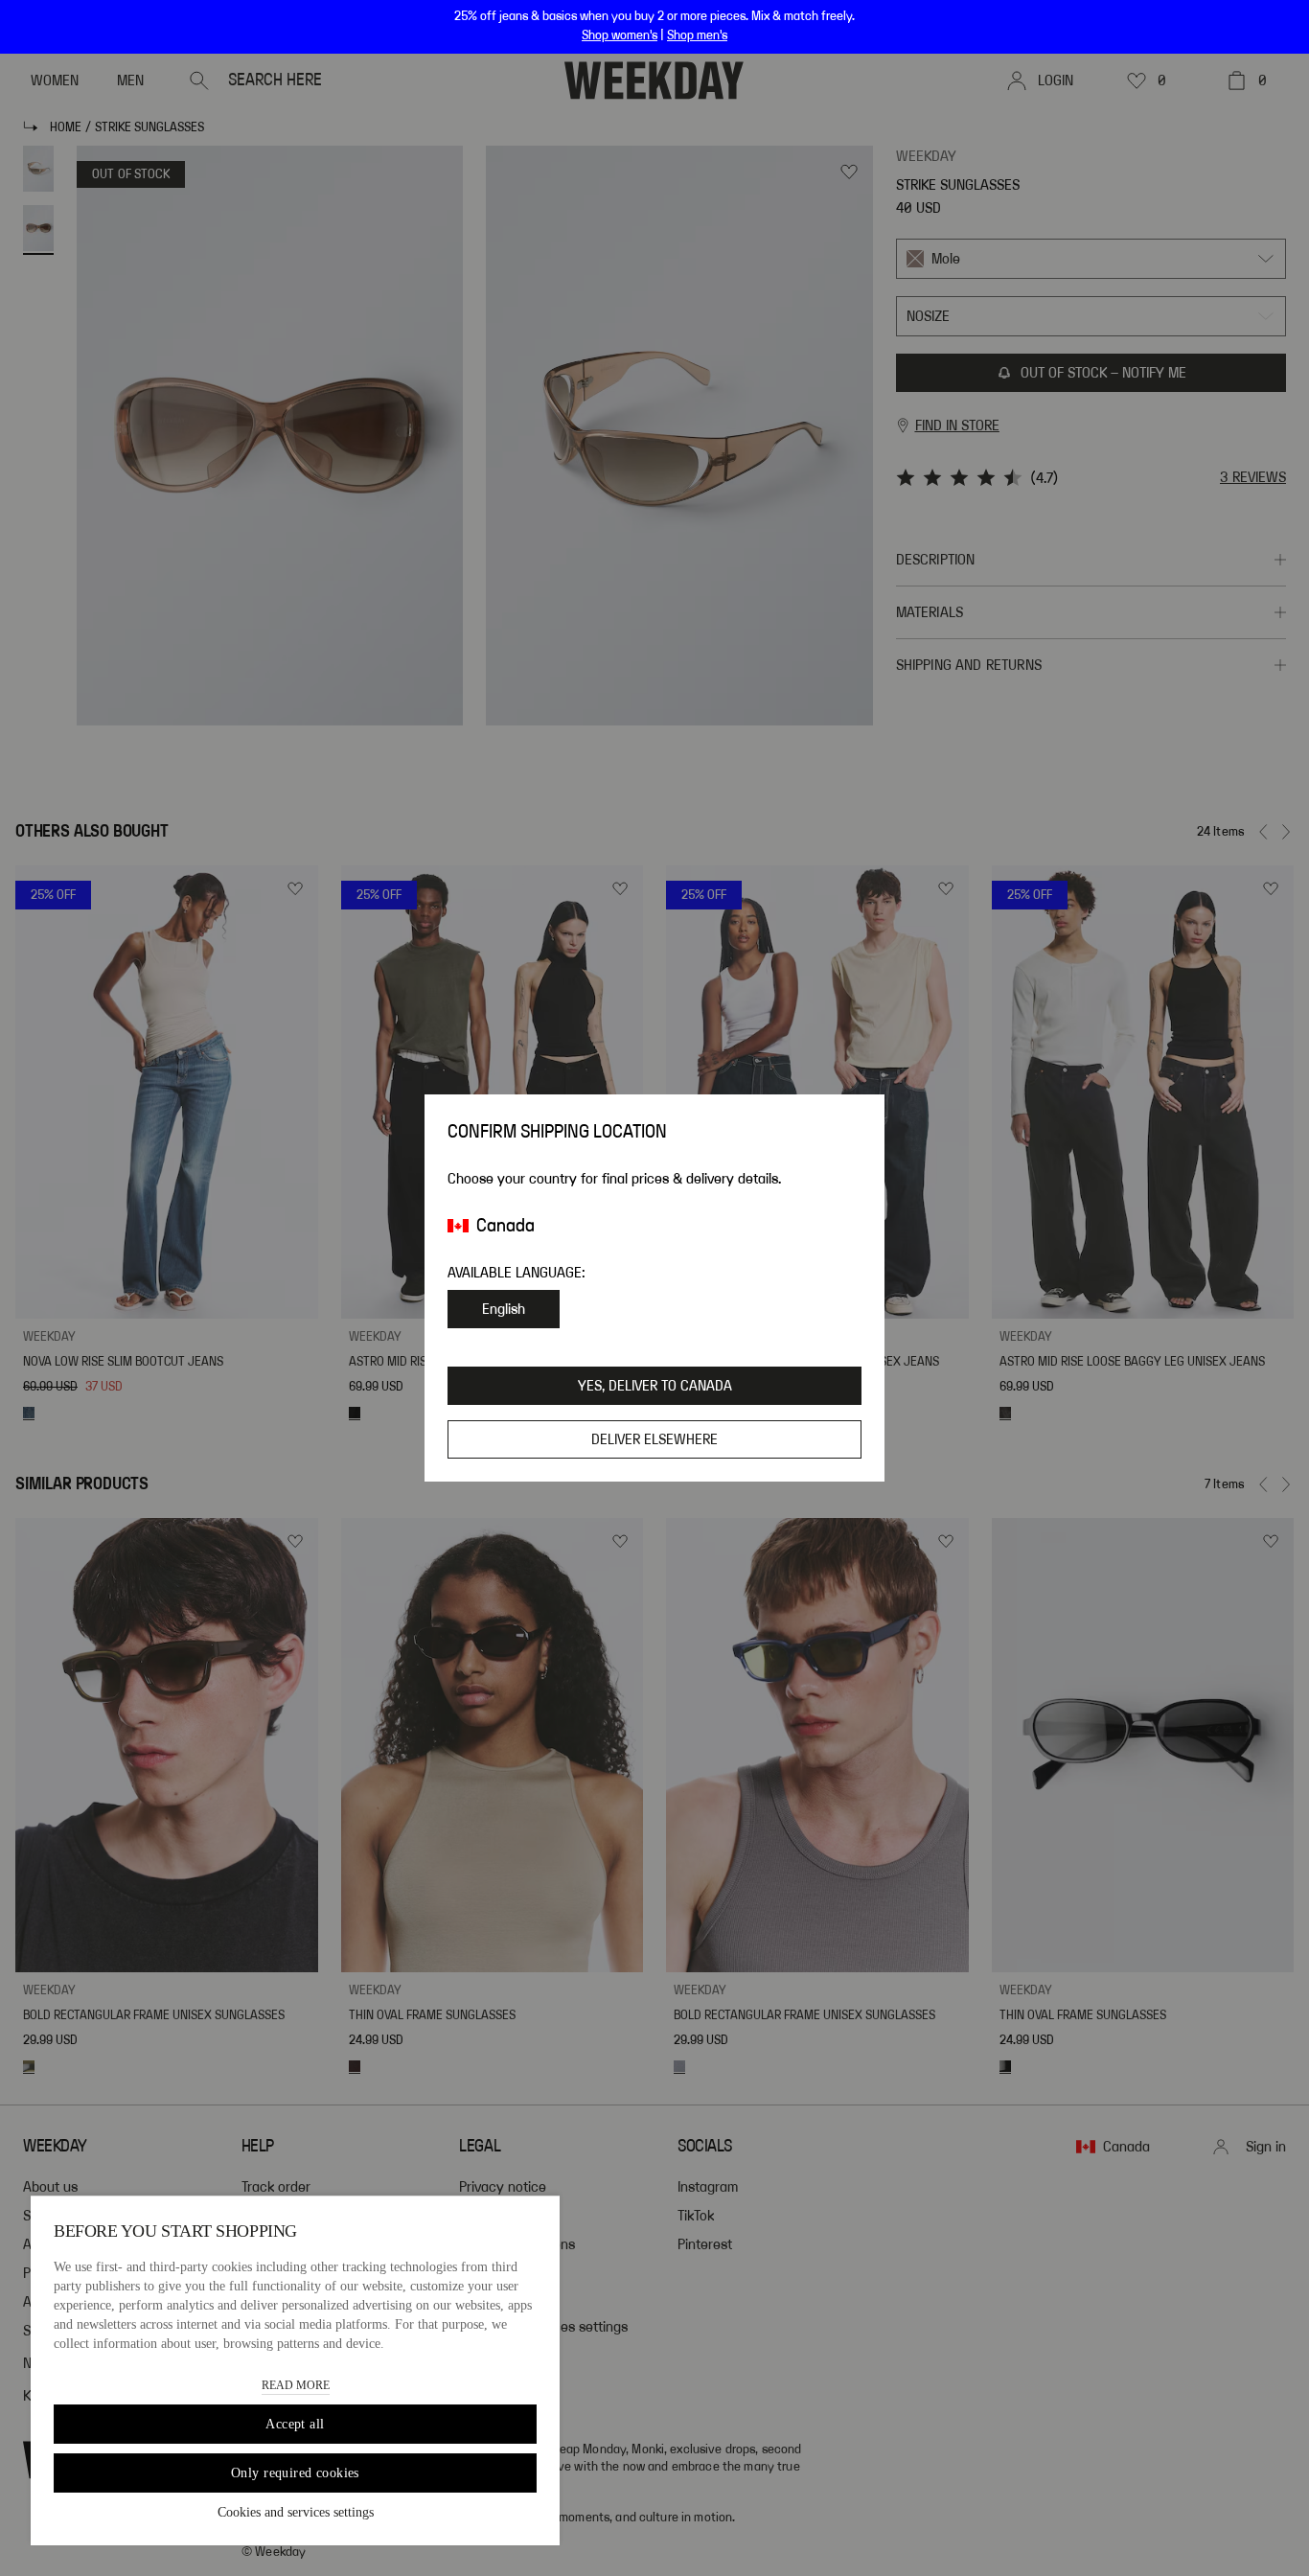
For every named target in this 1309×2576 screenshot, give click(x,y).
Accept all (295, 2424)
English (504, 1309)
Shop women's (620, 35)
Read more (296, 2385)
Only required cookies (295, 2473)
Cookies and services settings (296, 2512)
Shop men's (697, 35)
